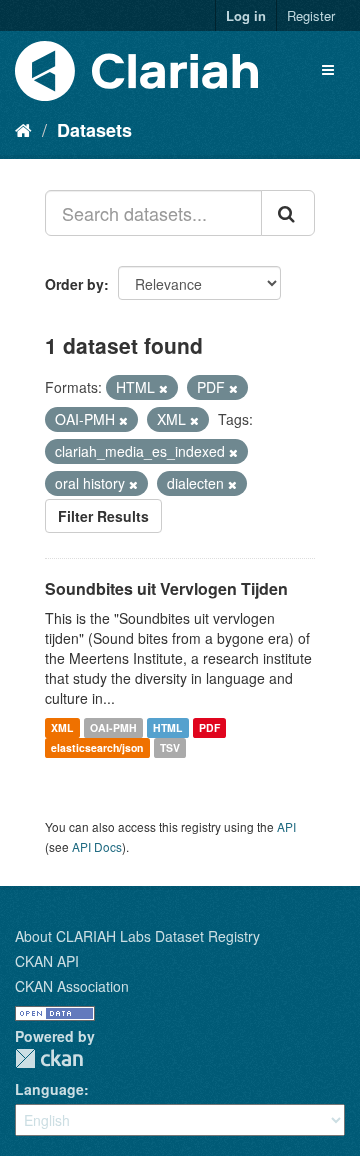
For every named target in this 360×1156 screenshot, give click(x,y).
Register (311, 15)
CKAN (49, 1058)
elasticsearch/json (97, 747)
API (286, 826)
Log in (246, 15)
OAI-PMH (113, 727)
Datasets (94, 130)
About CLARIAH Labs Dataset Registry (137, 936)
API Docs (97, 846)
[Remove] (163, 388)
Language (49, 1089)
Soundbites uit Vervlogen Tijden (166, 588)
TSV (170, 747)
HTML (167, 727)
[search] (288, 213)
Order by (74, 284)
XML (62, 727)
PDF (209, 727)
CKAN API (47, 961)
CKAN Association (72, 986)
